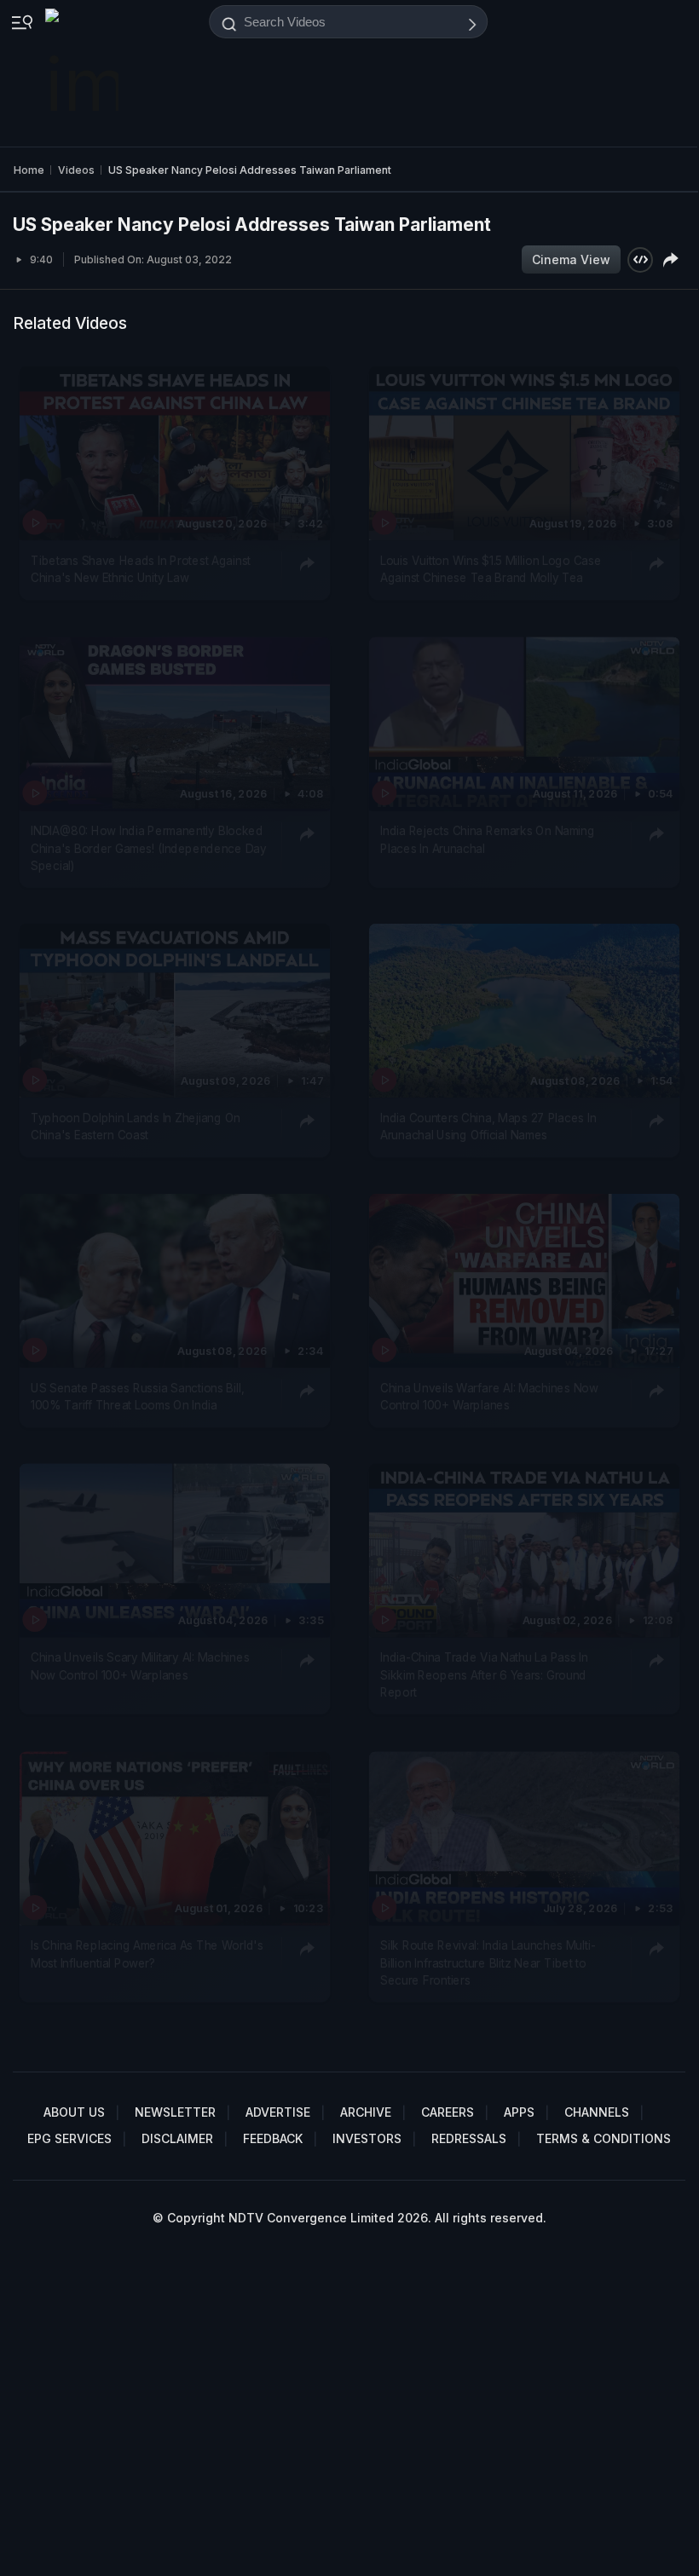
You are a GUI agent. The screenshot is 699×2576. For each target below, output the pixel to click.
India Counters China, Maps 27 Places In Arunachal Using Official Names (488, 1127)
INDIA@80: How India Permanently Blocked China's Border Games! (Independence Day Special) (148, 848)
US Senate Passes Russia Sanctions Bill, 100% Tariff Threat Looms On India (138, 1397)
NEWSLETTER (175, 2112)
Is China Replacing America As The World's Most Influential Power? (147, 1954)
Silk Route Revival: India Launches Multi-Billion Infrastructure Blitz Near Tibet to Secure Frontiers (488, 1963)
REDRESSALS (469, 2138)
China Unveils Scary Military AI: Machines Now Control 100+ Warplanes (140, 1667)
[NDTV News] (84, 73)
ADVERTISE (278, 2112)
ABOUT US (74, 2112)
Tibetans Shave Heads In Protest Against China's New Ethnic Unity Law (141, 569)
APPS (519, 2112)
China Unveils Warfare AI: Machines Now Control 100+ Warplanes (489, 1397)
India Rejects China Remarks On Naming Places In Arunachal (488, 839)
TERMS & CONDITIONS (604, 2138)
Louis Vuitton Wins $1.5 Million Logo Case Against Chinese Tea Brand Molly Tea (491, 569)
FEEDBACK (273, 2138)
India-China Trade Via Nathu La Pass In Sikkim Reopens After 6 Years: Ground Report (484, 1676)
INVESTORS (367, 2138)
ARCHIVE (366, 2112)
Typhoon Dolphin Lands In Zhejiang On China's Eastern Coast (136, 1127)
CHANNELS (597, 2112)
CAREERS (448, 2112)
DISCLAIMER (177, 2138)
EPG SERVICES (69, 2138)
